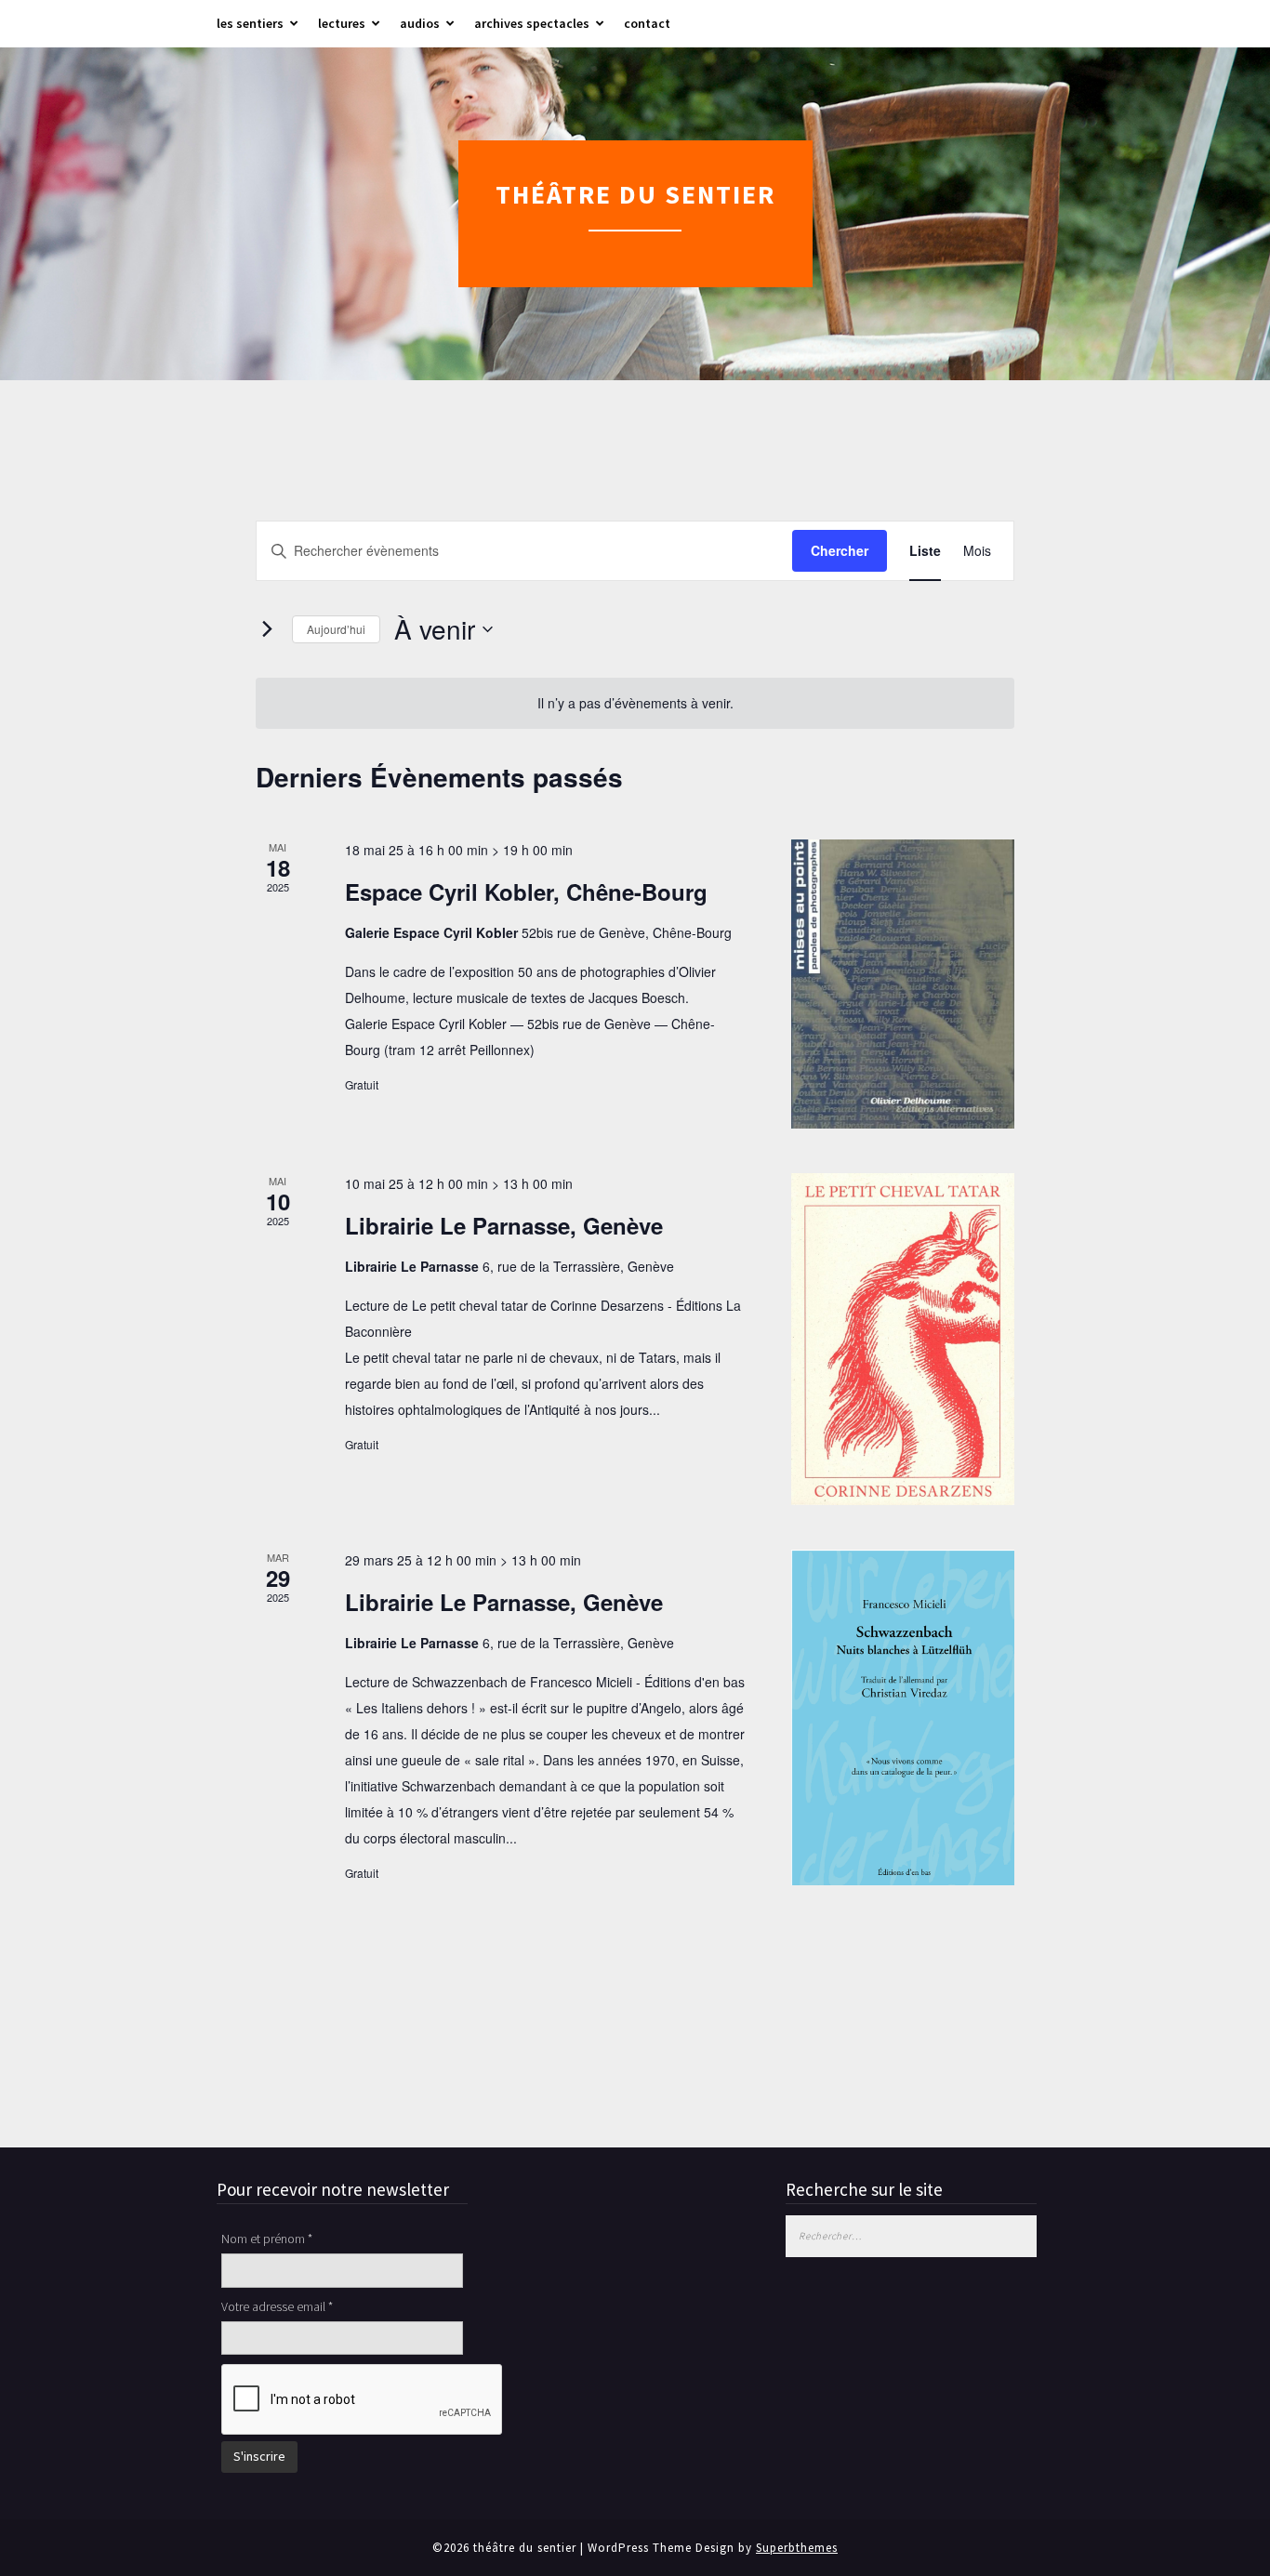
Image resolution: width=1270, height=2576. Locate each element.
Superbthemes (797, 2548)
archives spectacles (532, 23)
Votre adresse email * (277, 2306)
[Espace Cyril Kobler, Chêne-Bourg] (903, 984)
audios (420, 23)
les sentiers (250, 23)
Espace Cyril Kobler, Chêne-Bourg (526, 892)
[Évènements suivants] (267, 629)
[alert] (635, 703)
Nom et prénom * (267, 2239)
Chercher (840, 550)
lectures (342, 23)
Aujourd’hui (336, 629)
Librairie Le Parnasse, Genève (504, 1225)
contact (647, 23)
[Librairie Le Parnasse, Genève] (903, 1339)
